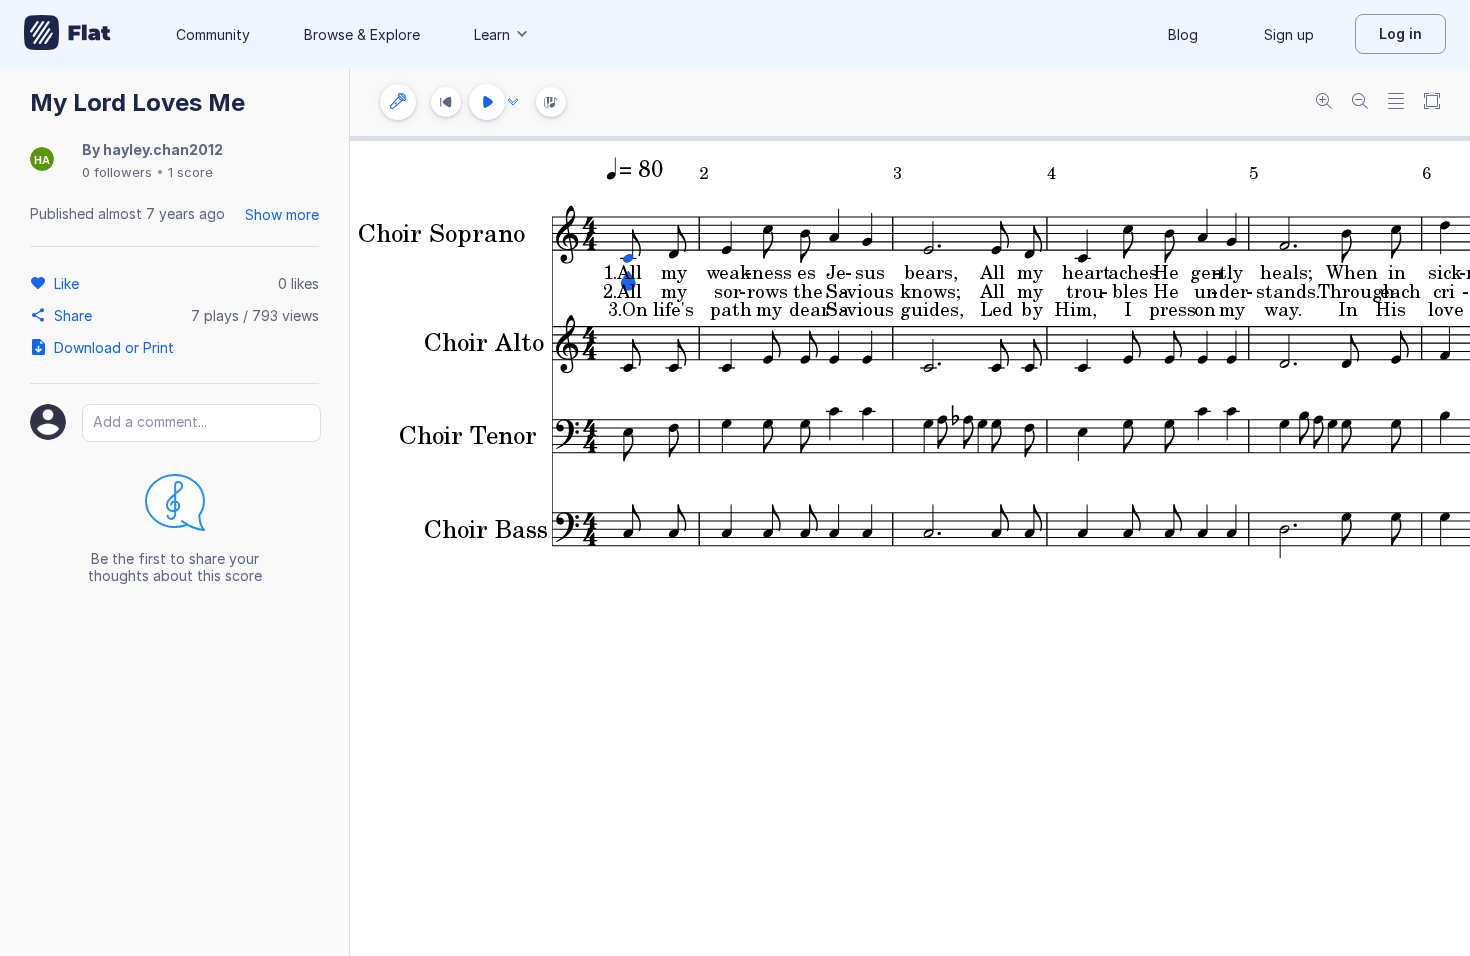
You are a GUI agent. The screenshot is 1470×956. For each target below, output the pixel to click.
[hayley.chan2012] (42, 160)
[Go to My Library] (67, 34)
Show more (282, 214)
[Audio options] (513, 102)
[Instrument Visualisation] (551, 102)
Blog (1183, 34)
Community (213, 34)
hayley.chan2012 (163, 149)
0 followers (117, 172)
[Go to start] (446, 102)
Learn (492, 34)
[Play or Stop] (487, 102)
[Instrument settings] (398, 102)
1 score (190, 172)
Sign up (1289, 34)
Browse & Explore (362, 34)
